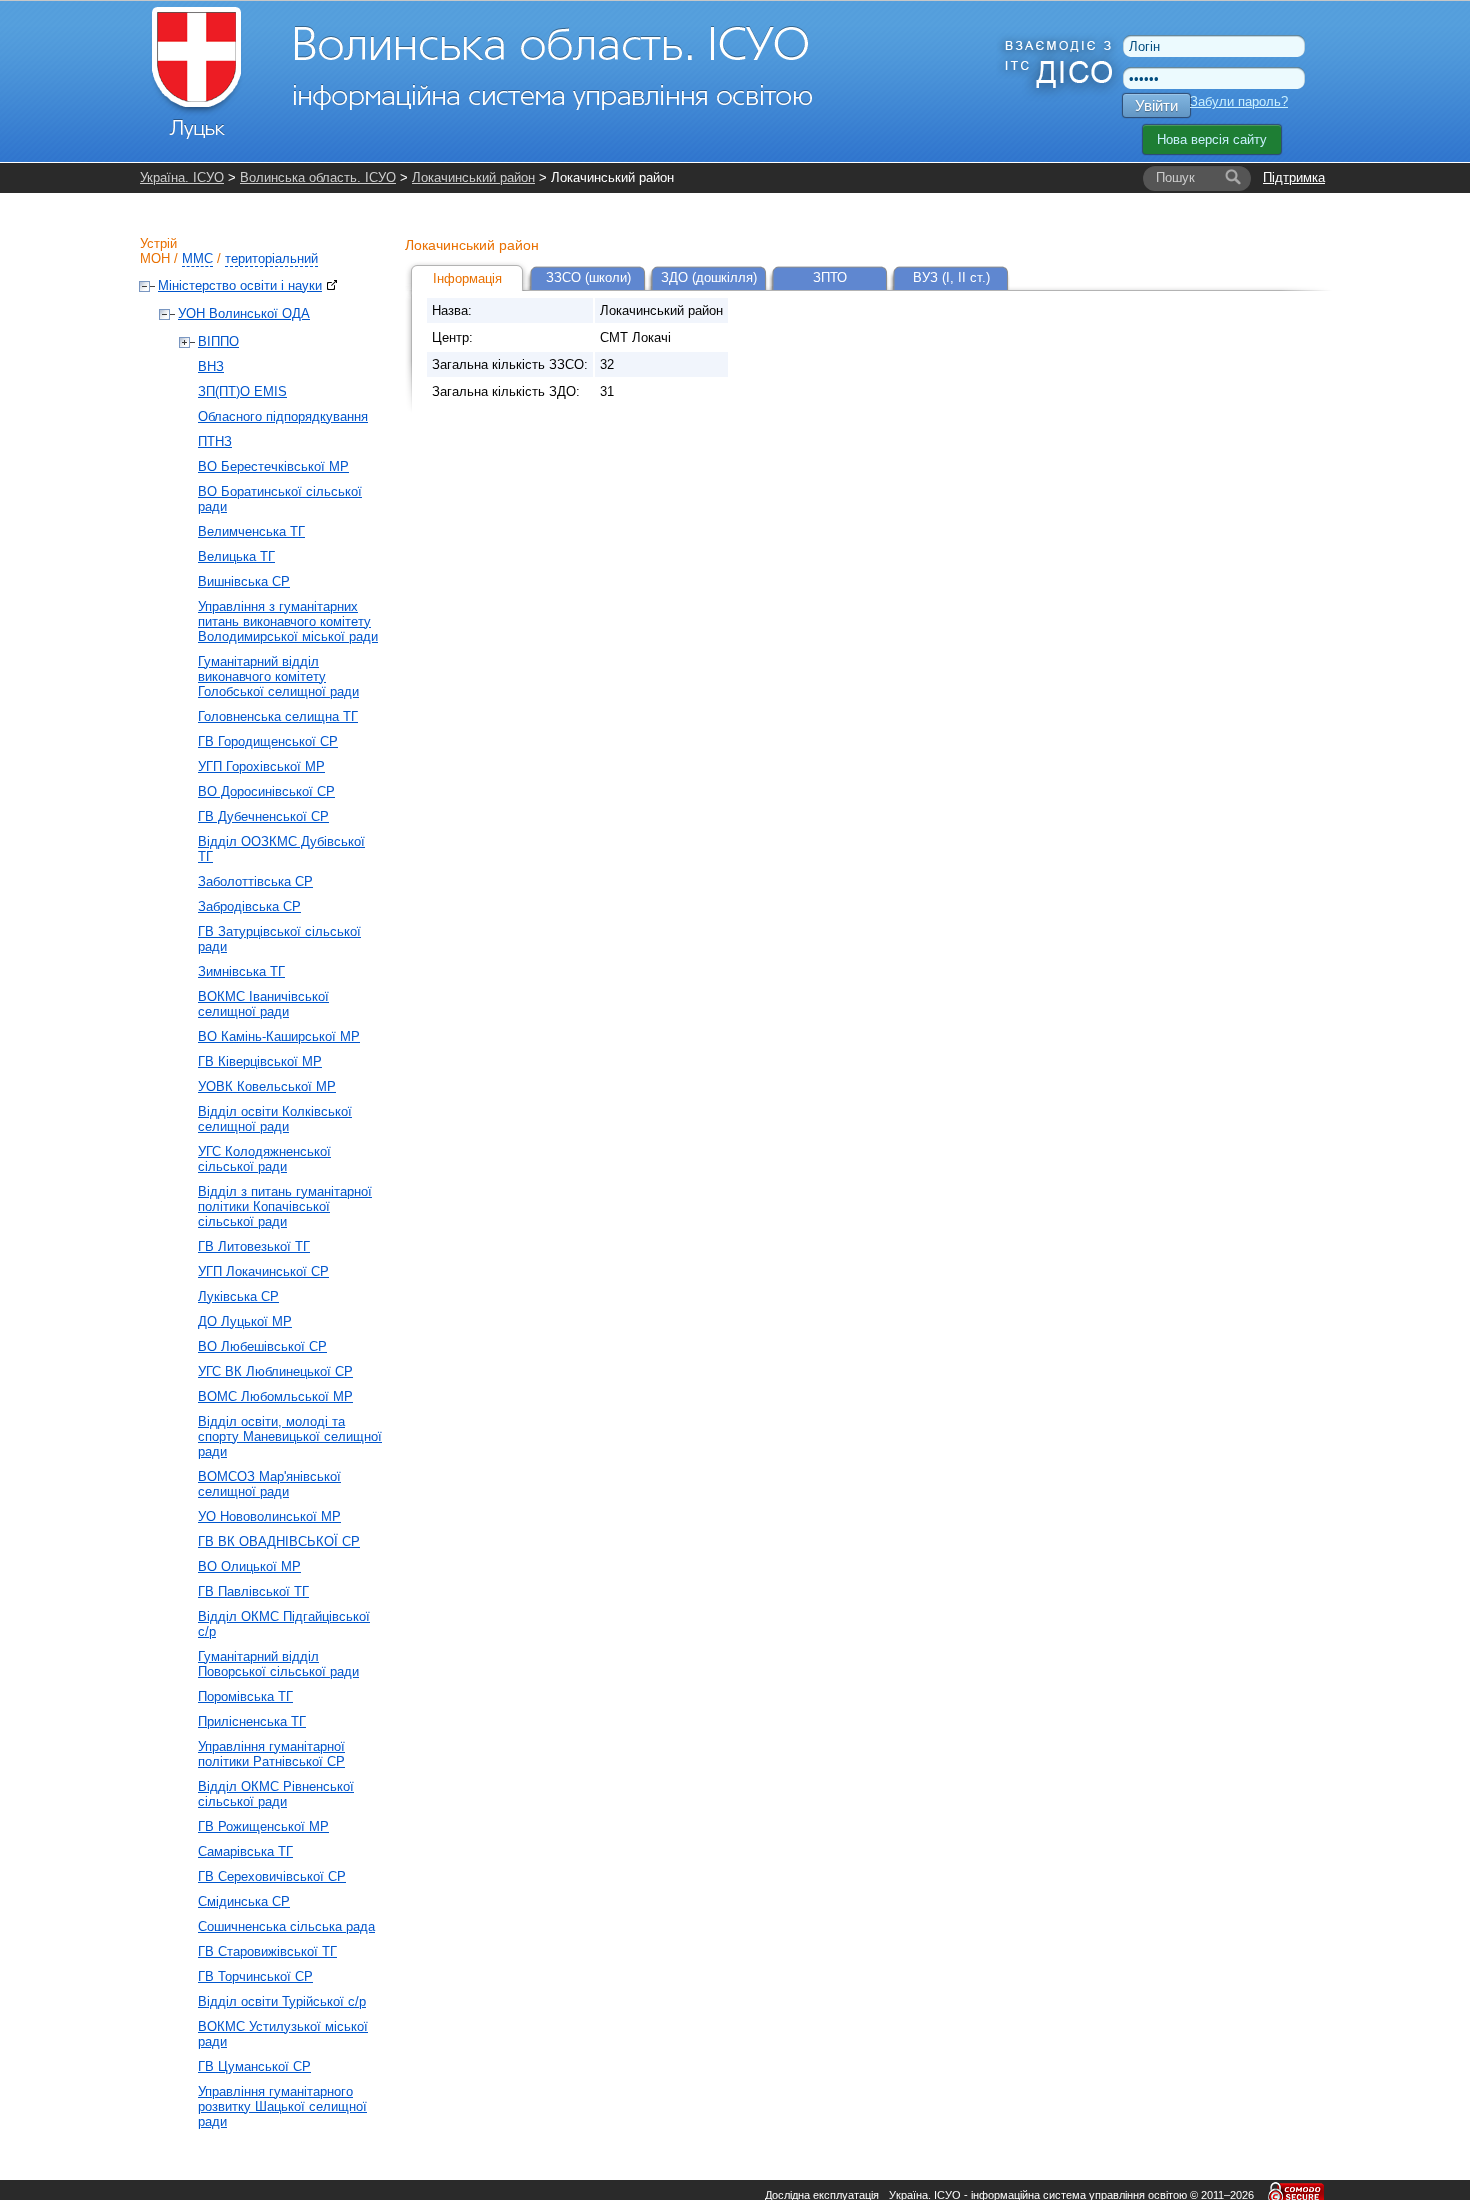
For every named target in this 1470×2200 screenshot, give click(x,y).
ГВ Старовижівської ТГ (267, 1951)
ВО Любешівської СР (262, 1346)
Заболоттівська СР (255, 881)
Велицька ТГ (236, 556)
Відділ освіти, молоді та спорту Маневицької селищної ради (290, 1436)
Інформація (467, 278)
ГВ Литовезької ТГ (254, 1246)
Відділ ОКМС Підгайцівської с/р (284, 1624)
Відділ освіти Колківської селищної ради (275, 1119)
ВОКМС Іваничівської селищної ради (263, 1004)
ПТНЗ (215, 441)
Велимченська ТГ (251, 531)
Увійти (1156, 105)
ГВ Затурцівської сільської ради (279, 939)
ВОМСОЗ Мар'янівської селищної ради (269, 1484)
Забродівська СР (249, 906)
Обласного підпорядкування (283, 416)
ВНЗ (211, 366)
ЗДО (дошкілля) (709, 277)
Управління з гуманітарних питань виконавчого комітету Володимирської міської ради (288, 621)
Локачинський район (473, 177)
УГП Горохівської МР (261, 766)
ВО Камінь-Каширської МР (279, 1036)
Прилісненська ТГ (252, 1721)
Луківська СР (238, 1296)
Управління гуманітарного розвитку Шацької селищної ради (282, 2106)
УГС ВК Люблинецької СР (275, 1371)
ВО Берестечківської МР (273, 466)
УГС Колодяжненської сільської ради (264, 1159)
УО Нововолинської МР (269, 1516)
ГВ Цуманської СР (254, 2066)
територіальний (271, 258)
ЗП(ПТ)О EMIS (242, 391)
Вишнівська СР (244, 581)
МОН (155, 258)
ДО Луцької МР (245, 1321)
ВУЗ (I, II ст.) (951, 277)
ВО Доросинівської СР (266, 791)
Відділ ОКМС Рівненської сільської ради (276, 1794)
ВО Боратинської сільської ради (280, 499)
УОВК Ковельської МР (267, 1086)
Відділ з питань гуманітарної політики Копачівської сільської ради (285, 1206)
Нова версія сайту (1212, 139)
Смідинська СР (244, 1901)
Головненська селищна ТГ (278, 716)
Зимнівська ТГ (241, 971)
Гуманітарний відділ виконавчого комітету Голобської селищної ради (278, 676)
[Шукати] (1233, 178)
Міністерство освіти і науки (240, 285)
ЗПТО (830, 277)
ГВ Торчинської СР (255, 1976)
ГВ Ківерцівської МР (260, 1061)
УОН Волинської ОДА (244, 313)
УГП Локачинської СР (263, 1271)
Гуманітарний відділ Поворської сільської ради (278, 1664)
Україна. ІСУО (182, 177)
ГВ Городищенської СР (268, 741)
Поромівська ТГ (245, 1696)
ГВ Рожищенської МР (263, 1826)
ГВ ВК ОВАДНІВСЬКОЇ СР (279, 1541)
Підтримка (1294, 177)
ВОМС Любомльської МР (275, 1396)
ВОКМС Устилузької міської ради (283, 2034)
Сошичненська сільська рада (286, 1926)
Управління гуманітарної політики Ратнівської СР (271, 1754)
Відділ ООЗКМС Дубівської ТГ (281, 849)
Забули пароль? (1239, 101)
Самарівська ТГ (245, 1851)
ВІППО (218, 341)
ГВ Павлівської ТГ (253, 1591)
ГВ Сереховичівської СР (272, 1876)
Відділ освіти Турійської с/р (282, 2001)
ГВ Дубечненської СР (263, 816)
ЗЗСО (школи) (588, 277)
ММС (197, 258)
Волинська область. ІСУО (318, 177)
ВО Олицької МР (249, 1566)
